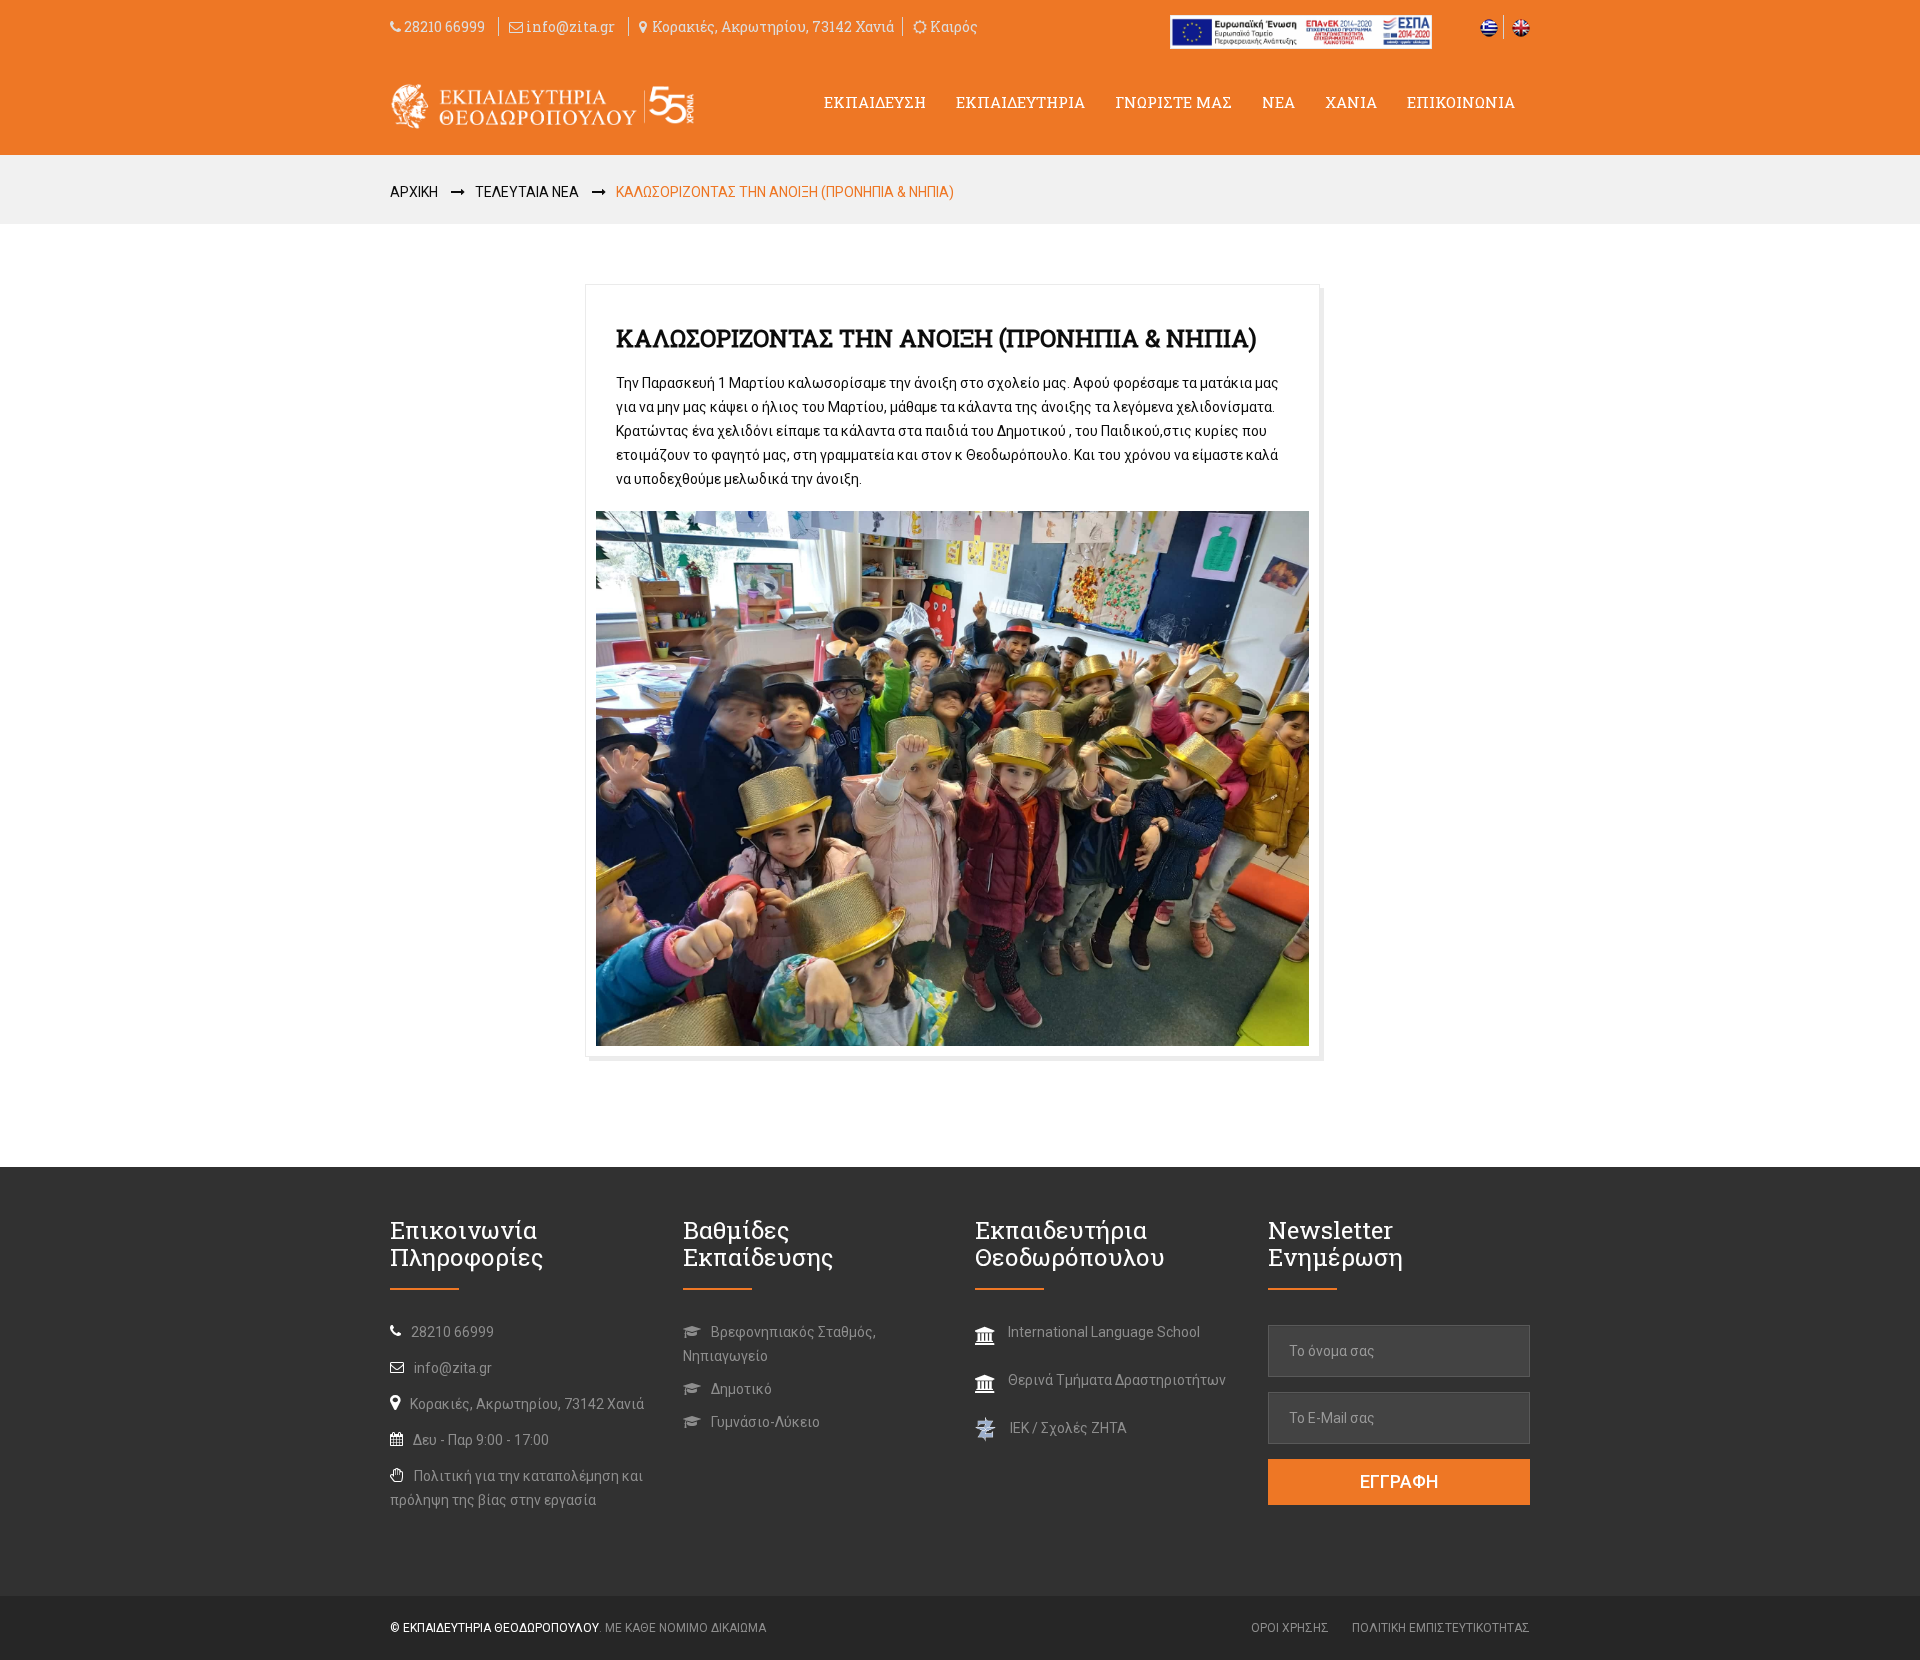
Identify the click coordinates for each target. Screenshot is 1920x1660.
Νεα (1278, 102)
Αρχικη (414, 192)
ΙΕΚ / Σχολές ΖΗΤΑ (1068, 1428)
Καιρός (952, 26)
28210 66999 (443, 26)
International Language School (1104, 1332)
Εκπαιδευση (875, 102)
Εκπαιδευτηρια (1020, 102)
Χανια (1351, 102)
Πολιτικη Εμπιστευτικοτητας (1441, 1628)
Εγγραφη (1399, 1481)
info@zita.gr (570, 26)
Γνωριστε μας (1173, 102)
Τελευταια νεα (527, 192)
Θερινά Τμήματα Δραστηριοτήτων (1117, 1380)
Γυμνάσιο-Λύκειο (764, 1422)
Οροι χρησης (1290, 1628)
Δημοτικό (740, 1389)
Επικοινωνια (1461, 102)
